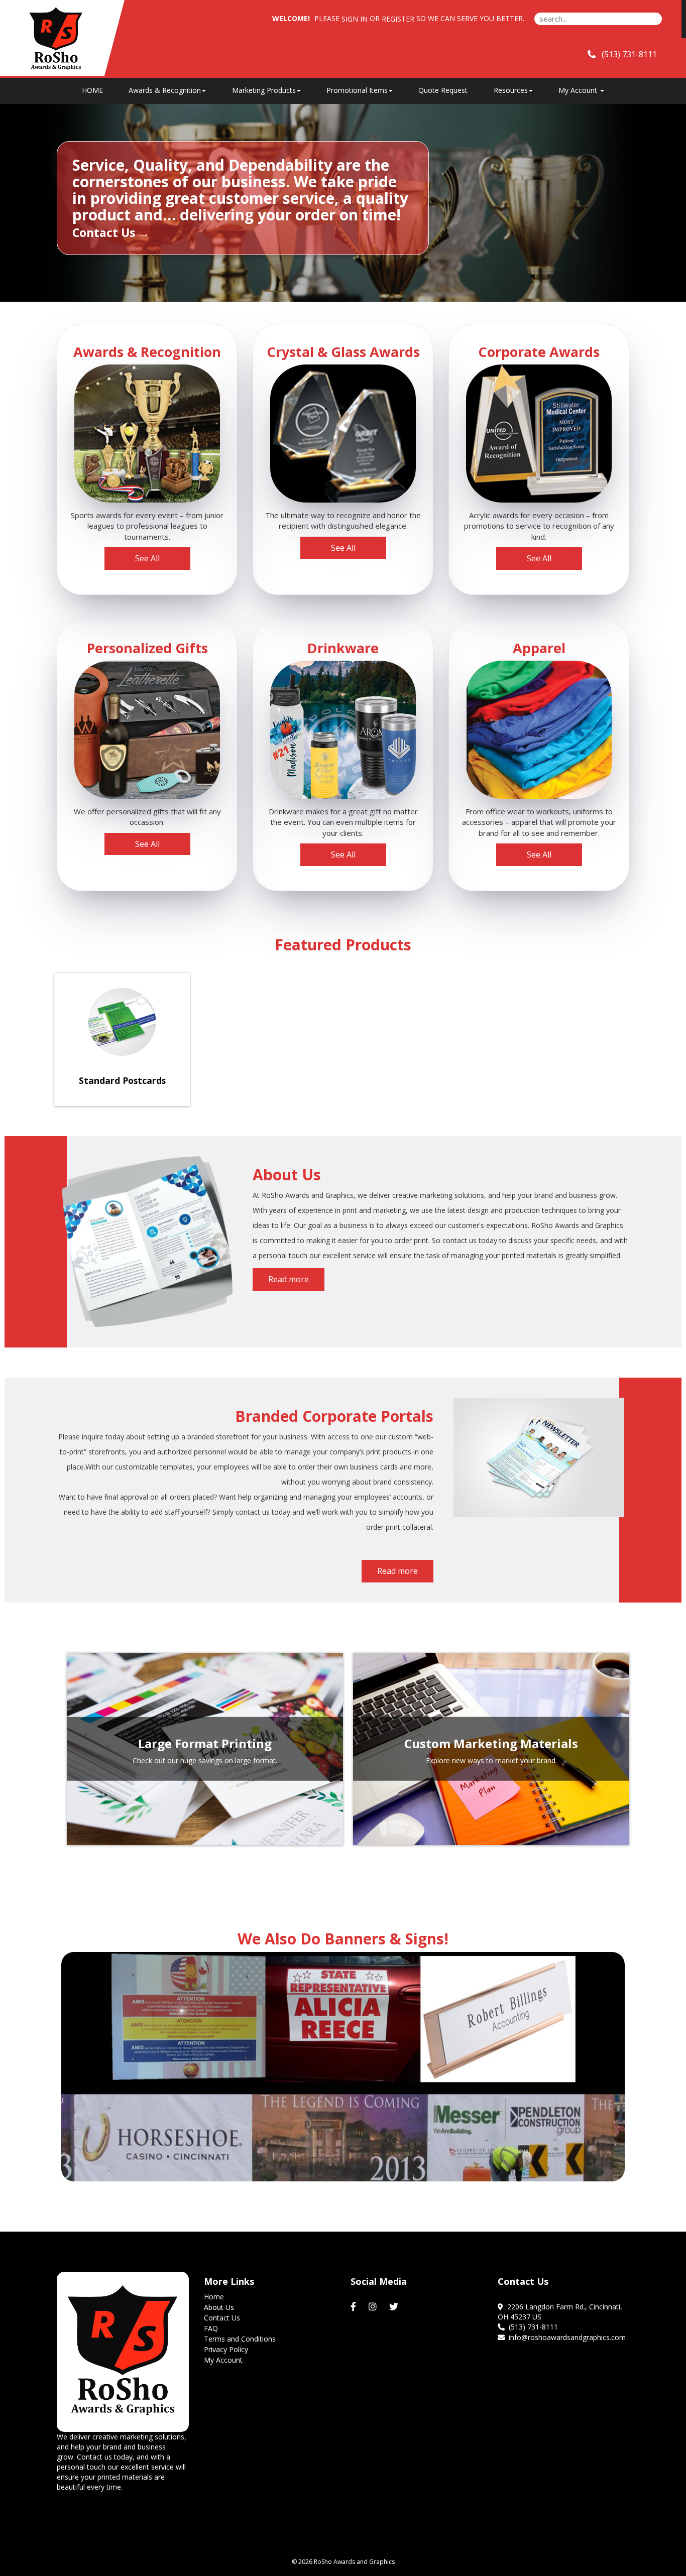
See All (147, 558)
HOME (92, 90)
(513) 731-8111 (531, 2327)
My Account (223, 2360)
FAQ (211, 2328)
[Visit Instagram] (374, 2307)
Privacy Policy (226, 2349)
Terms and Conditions (240, 2339)
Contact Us (222, 2318)
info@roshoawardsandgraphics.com (565, 2337)
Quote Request (443, 90)
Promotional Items (357, 90)
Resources (511, 90)
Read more (289, 1279)
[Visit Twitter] (395, 2307)
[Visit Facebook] (355, 2307)
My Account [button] (579, 90)
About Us (219, 2307)
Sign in (355, 19)
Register (398, 19)
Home (214, 2297)
